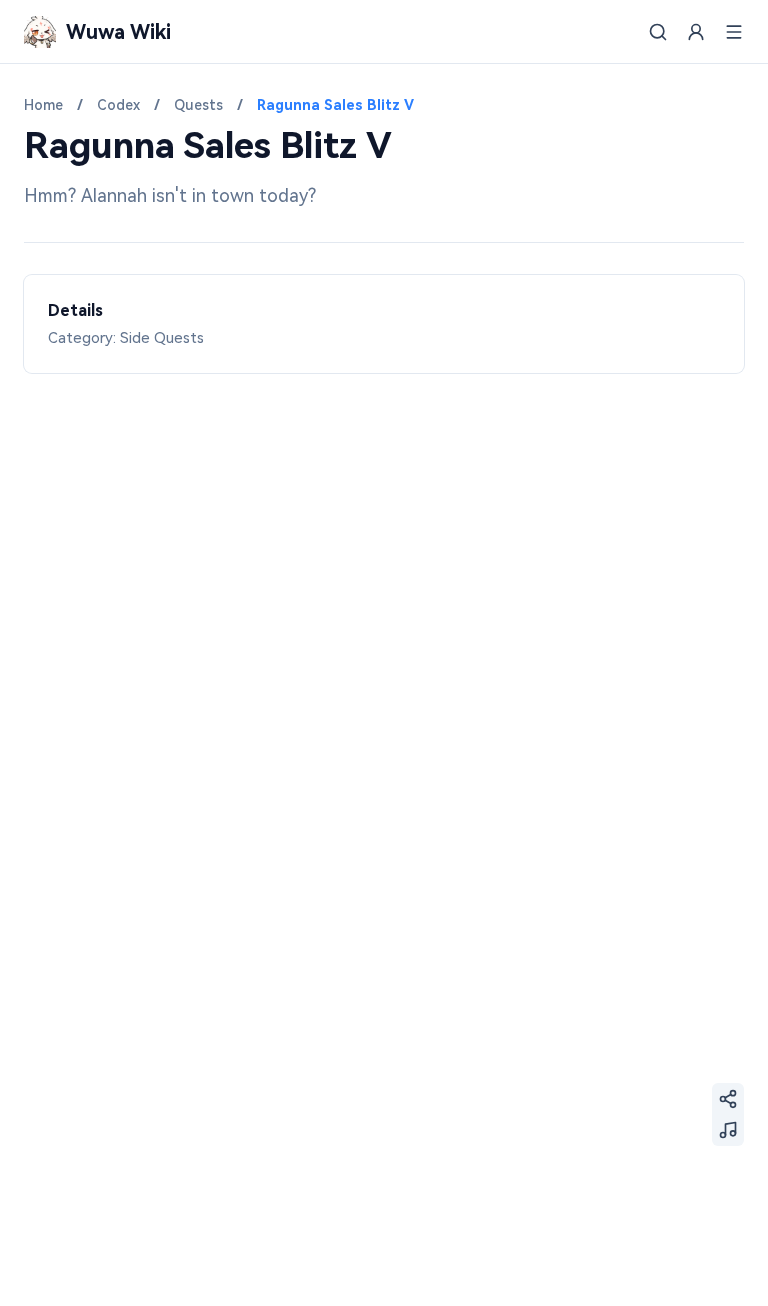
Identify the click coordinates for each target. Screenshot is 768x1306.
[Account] (696, 32)
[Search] (658, 32)
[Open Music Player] (728, 1130)
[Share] (728, 1099)
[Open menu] (734, 32)
